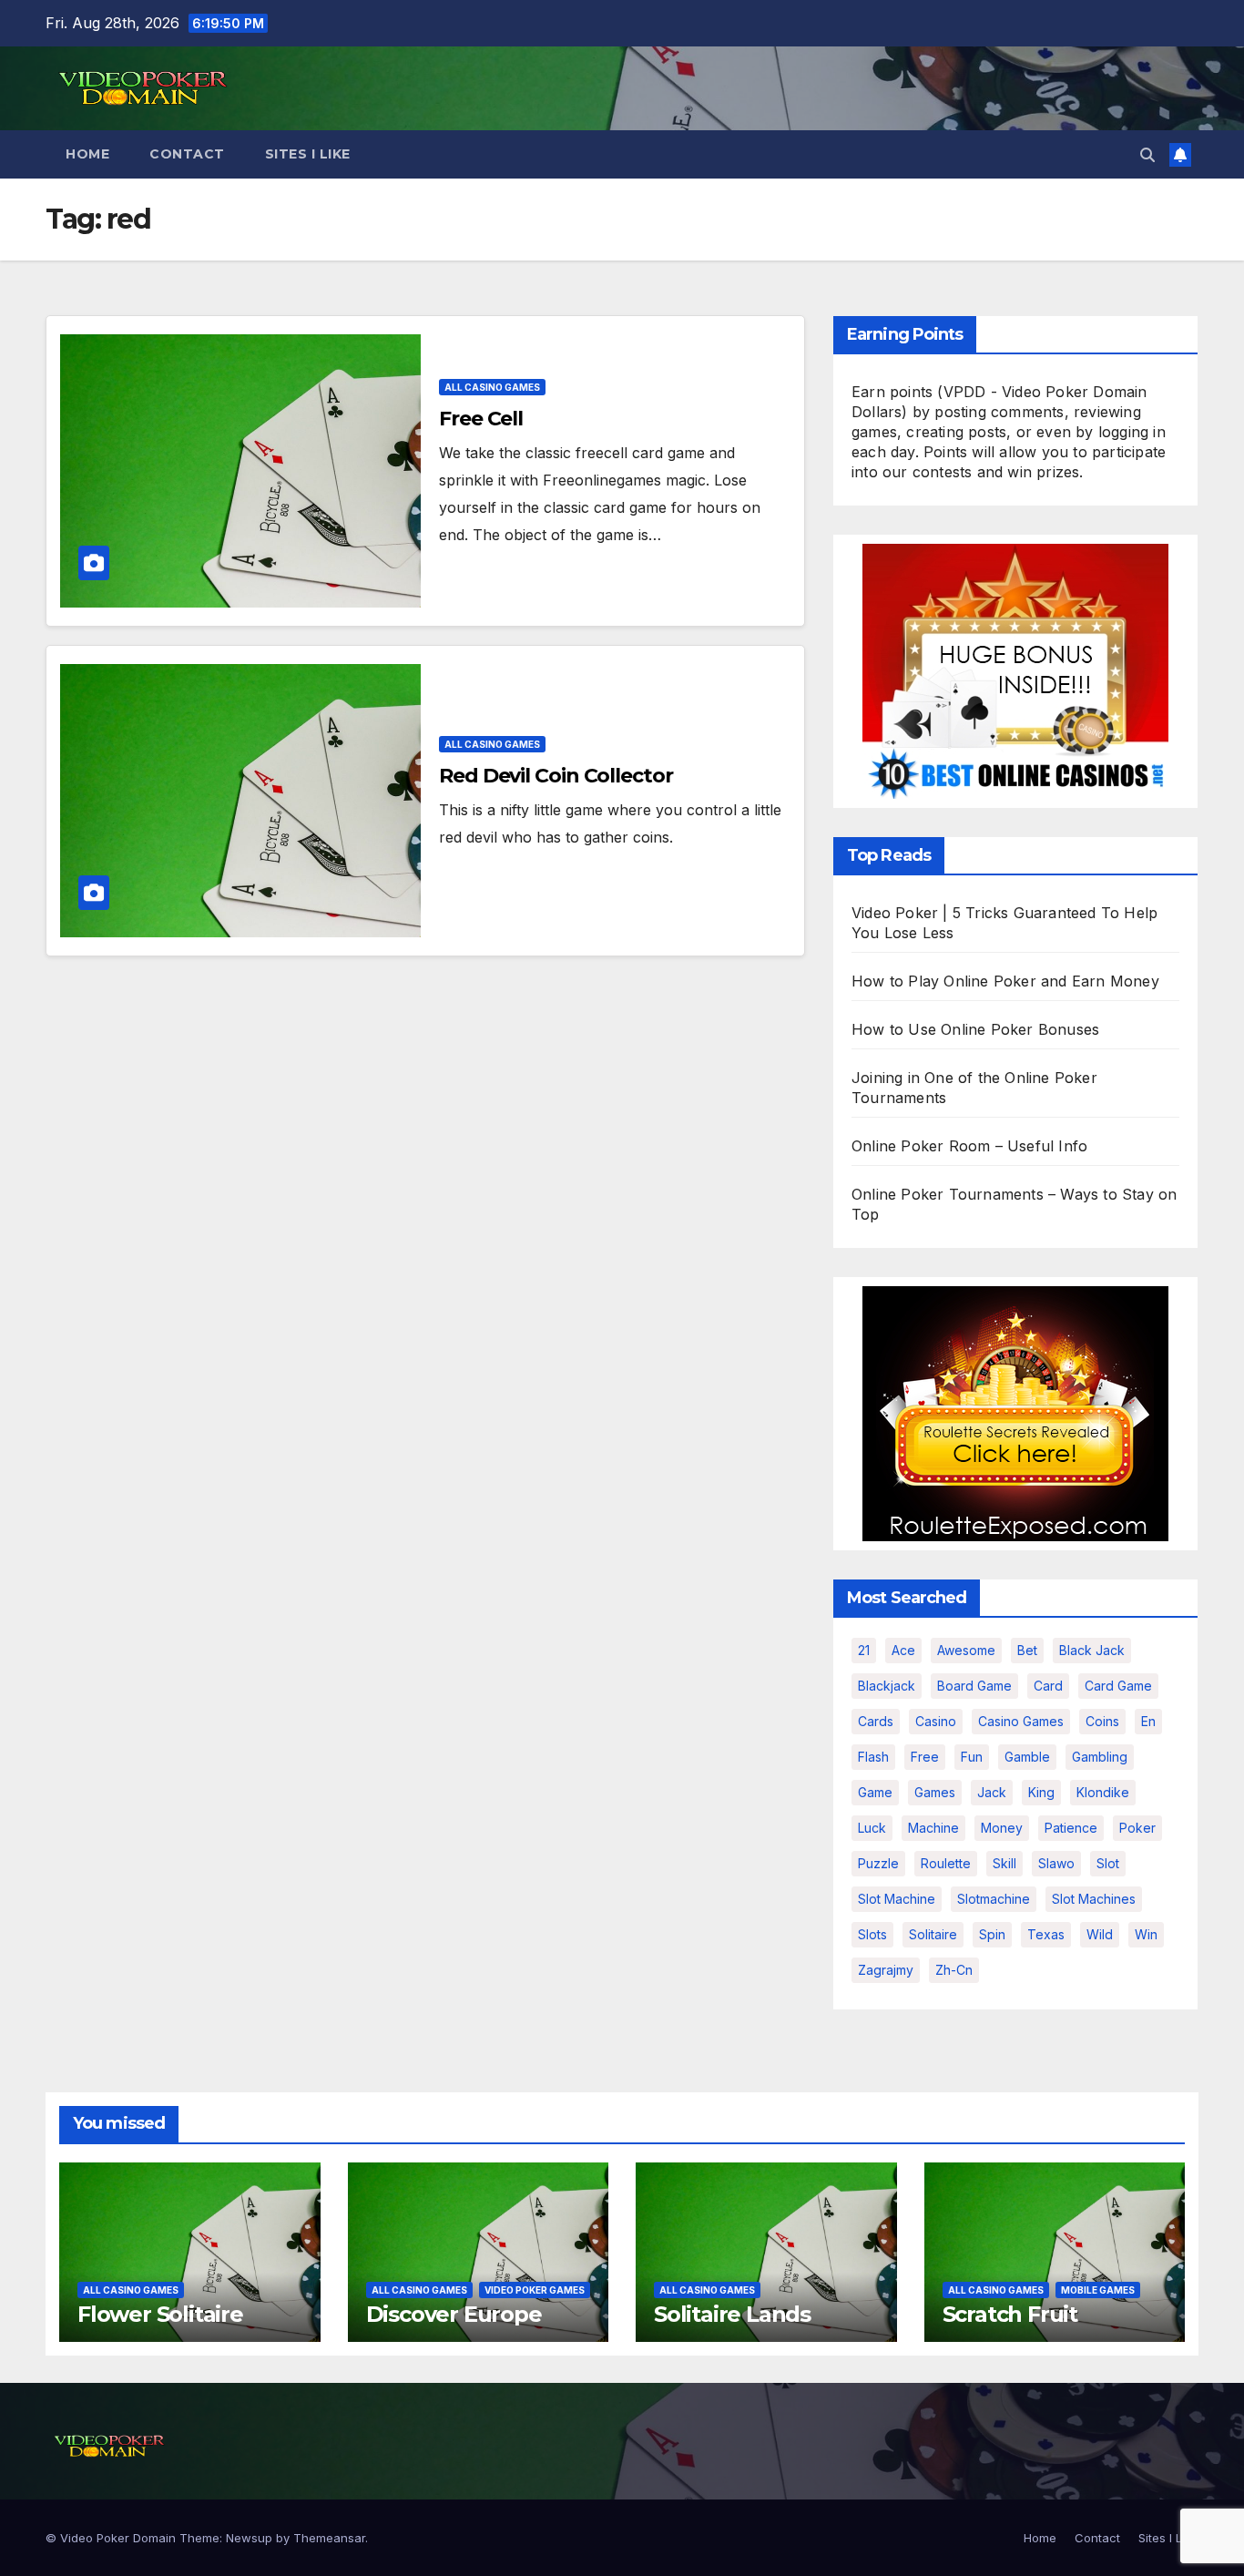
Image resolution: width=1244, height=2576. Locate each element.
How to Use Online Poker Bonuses (975, 1029)
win (1146, 1934)
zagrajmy (886, 1970)
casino (936, 1721)
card (1048, 1686)
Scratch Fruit (1010, 2314)
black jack (1092, 1650)
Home (87, 154)
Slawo (1056, 1863)
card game (1118, 1686)
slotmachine (994, 1899)
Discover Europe (454, 2314)
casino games (1021, 1721)
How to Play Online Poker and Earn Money (1005, 981)
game (875, 1792)
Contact (187, 154)
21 (864, 1650)
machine (933, 1828)
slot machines (1094, 1899)
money (1002, 1828)
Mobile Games (1098, 2290)
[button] (1147, 155)
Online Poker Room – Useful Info (969, 1146)
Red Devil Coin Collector (556, 776)
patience (1071, 1828)
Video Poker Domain (118, 2538)
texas (1046, 1934)
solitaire (933, 1934)
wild (1100, 1934)
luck (872, 1828)
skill (1004, 1863)
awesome (966, 1650)
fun (972, 1757)
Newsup (249, 2538)
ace (903, 1650)
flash (873, 1757)
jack (992, 1792)
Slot (1108, 1863)
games (935, 1792)
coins (1102, 1721)
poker (1137, 1828)
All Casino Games (492, 387)
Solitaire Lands (732, 2314)
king (1041, 1792)
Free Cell (481, 419)
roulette (946, 1863)
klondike (1103, 1792)
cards (876, 1721)
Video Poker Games (535, 2290)
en (1148, 1721)
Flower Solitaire (160, 2314)
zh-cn (954, 1970)
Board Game (974, 1686)
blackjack (887, 1686)
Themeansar (329, 2538)
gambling (1100, 1757)
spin (992, 1934)
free (925, 1757)
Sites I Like (308, 154)
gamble (1027, 1757)
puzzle (878, 1863)
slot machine (897, 1899)
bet (1027, 1650)
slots (872, 1934)
